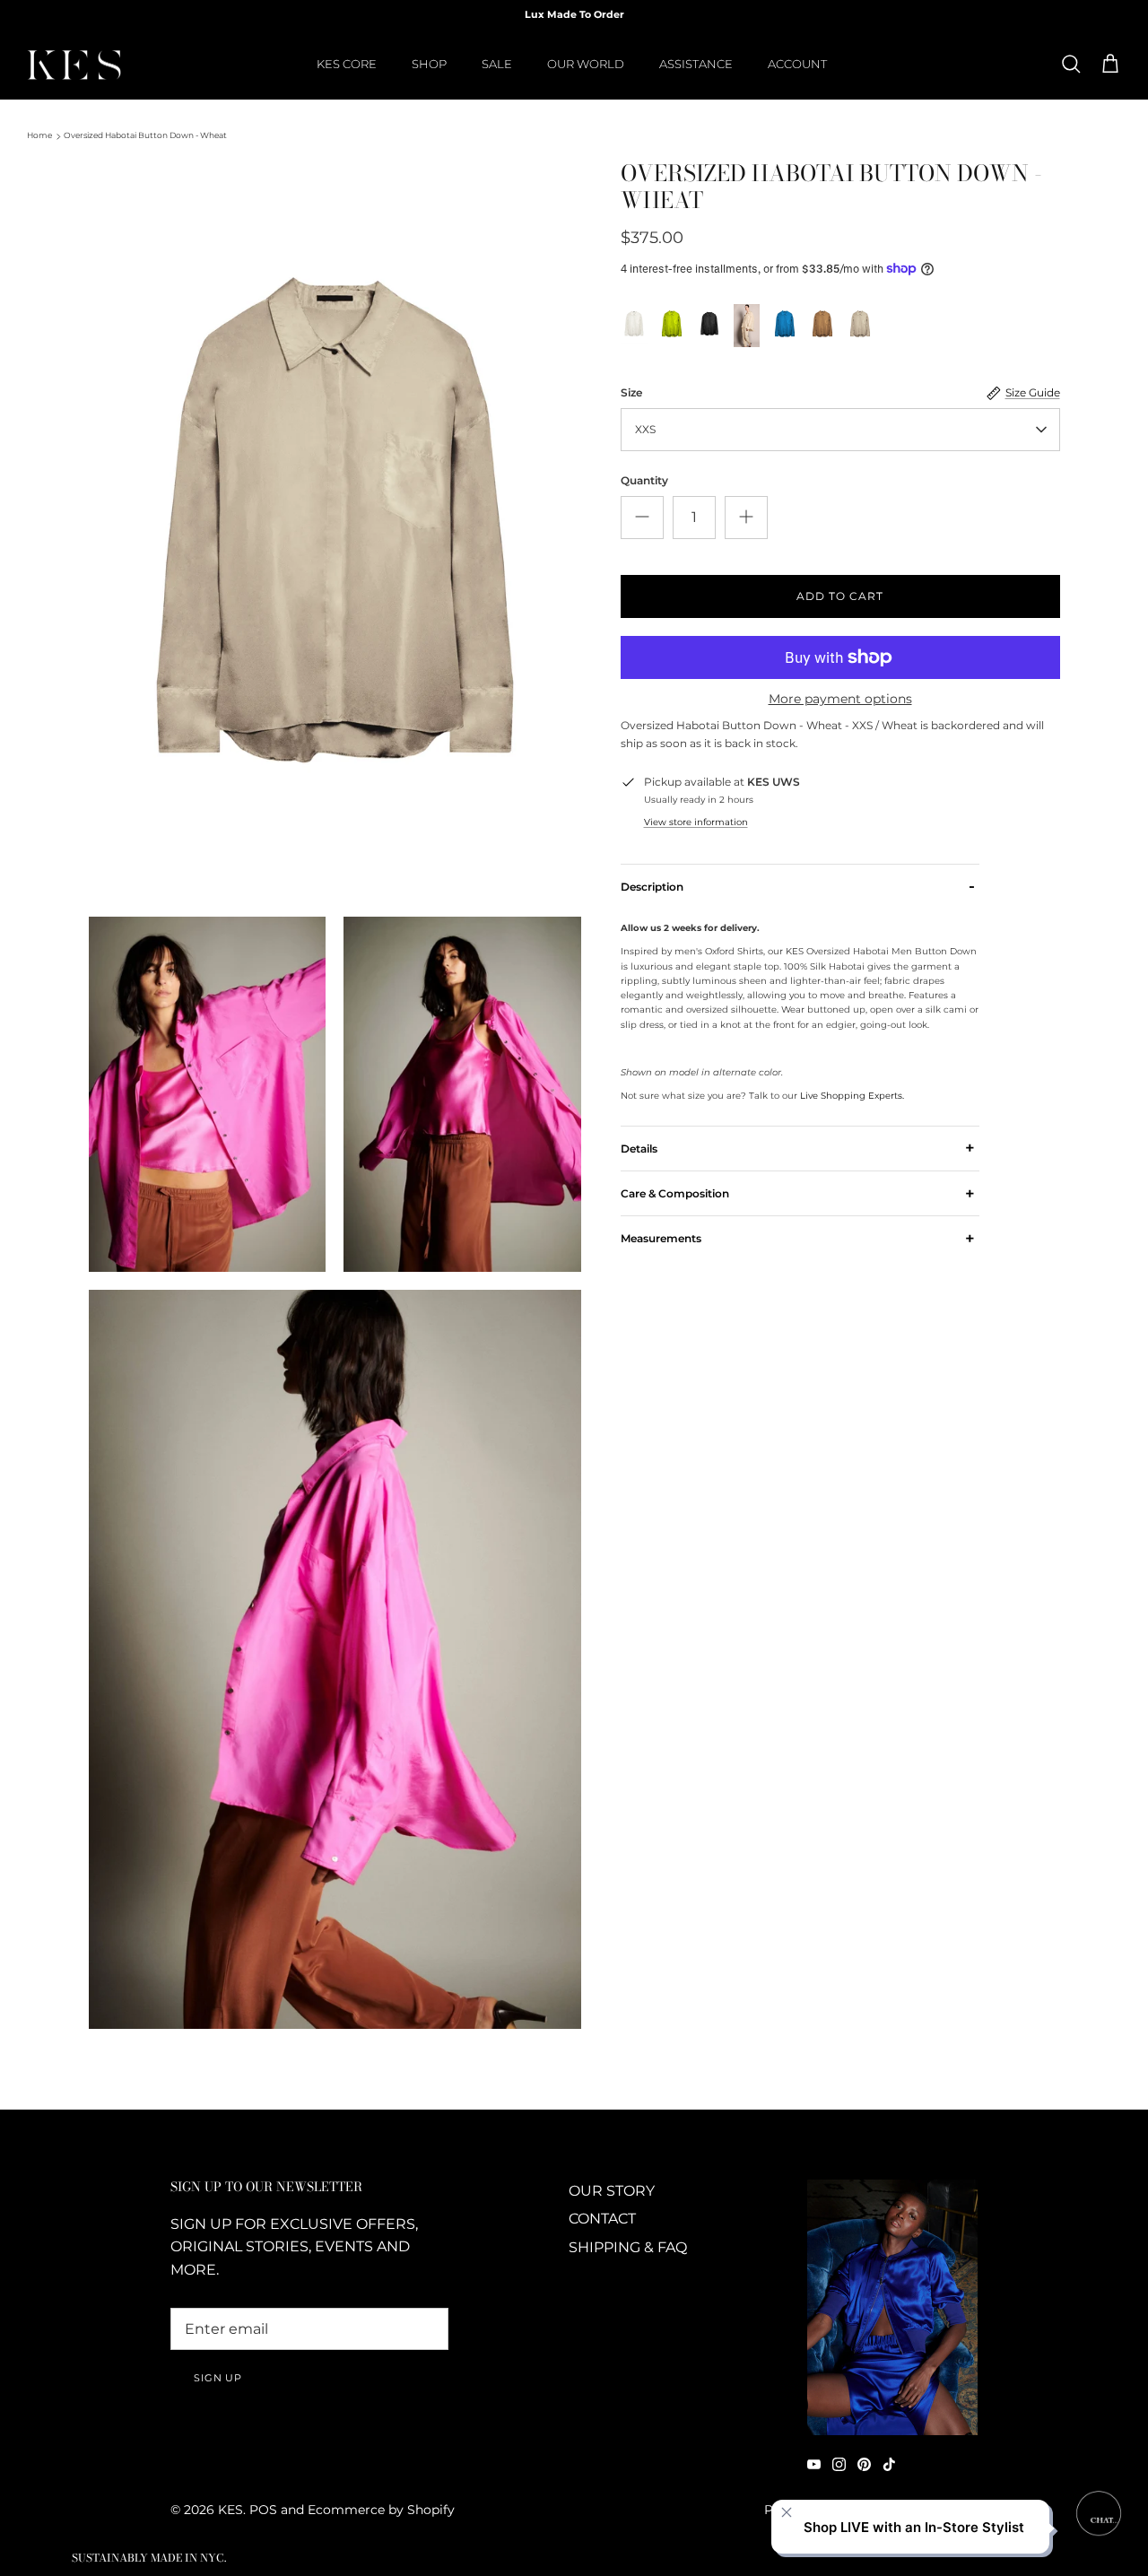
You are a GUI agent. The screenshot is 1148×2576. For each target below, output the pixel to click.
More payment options (840, 699)
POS (263, 2510)
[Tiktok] (889, 2464)
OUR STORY (612, 2191)
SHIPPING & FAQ (628, 2247)
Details (798, 1148)
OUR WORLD (586, 64)
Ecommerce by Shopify (381, 2510)
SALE (497, 64)
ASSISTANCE (696, 64)
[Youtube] (814, 2464)
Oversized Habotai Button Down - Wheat (145, 136)
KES (230, 2510)
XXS (645, 429)
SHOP (429, 64)
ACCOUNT (797, 64)
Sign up (218, 2378)
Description (798, 886)
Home (39, 136)
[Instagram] (839, 2464)
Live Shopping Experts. (852, 1096)
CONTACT (602, 2219)
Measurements (798, 1238)
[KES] (74, 65)
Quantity (644, 480)
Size (631, 392)
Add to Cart (840, 596)
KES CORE (347, 64)
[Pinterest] (864, 2464)
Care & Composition (798, 1193)
